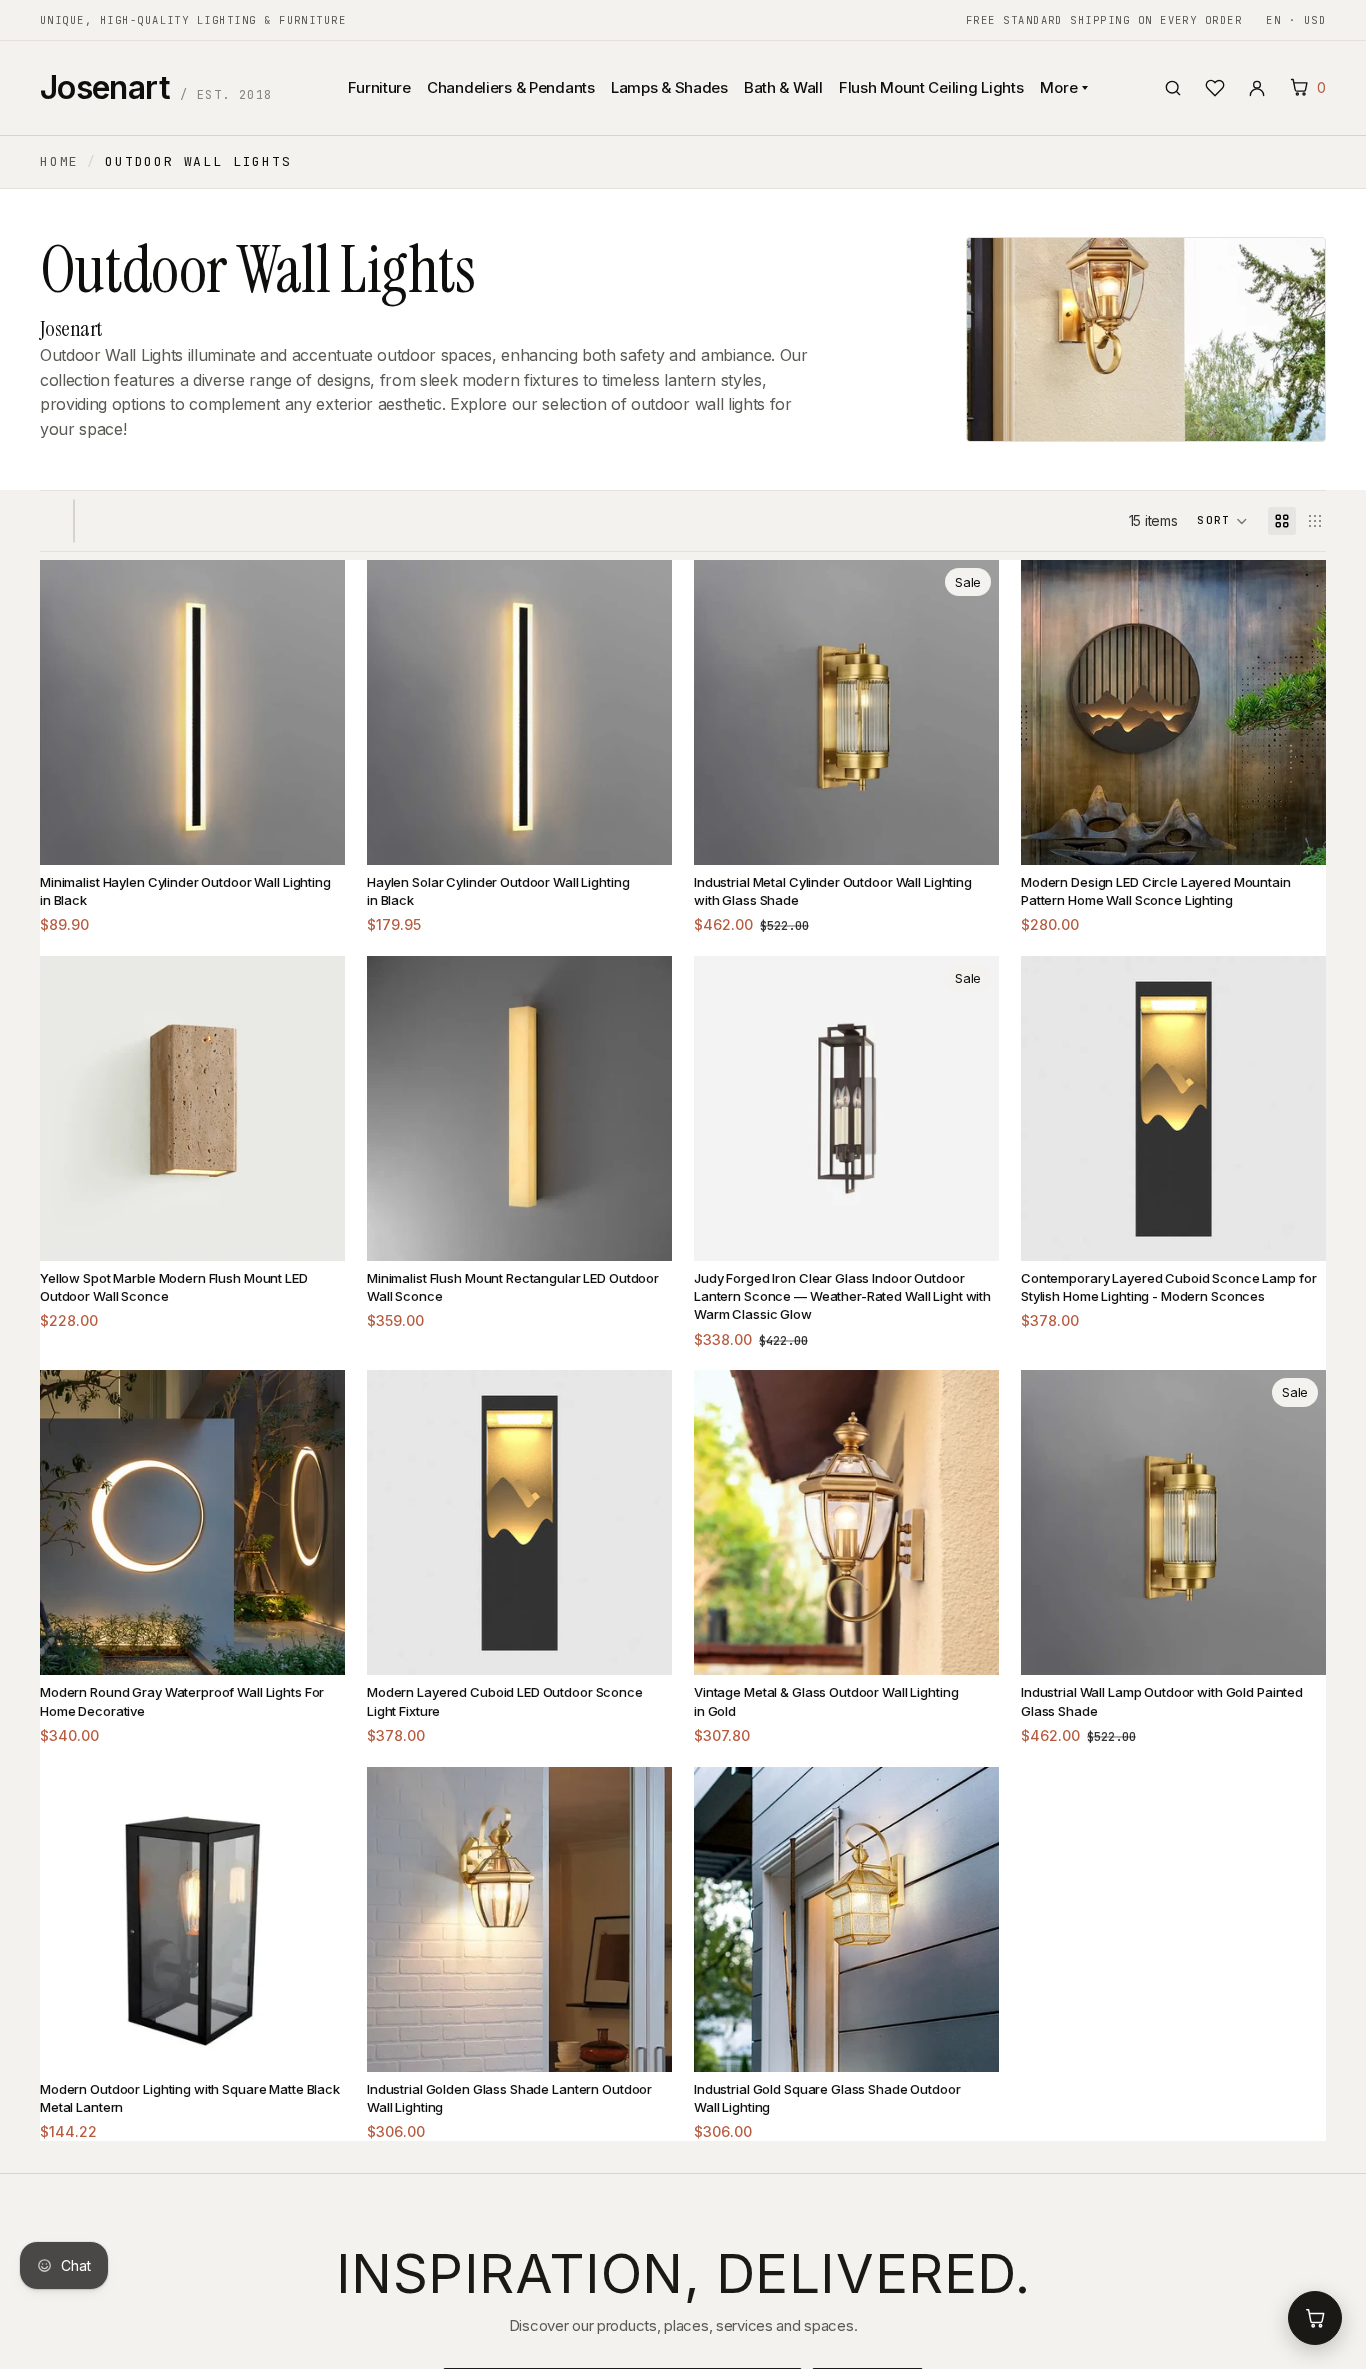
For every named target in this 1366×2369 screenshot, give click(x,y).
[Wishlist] (1215, 88)
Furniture (379, 87)
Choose (314, 834)
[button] (1222, 521)
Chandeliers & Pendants (511, 87)
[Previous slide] (70, 712)
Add (968, 834)
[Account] (1257, 88)
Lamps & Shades (669, 87)
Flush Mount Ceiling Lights (931, 87)
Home (59, 161)
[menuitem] (524, 187)
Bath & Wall (783, 87)
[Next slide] (315, 712)
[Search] (1173, 88)
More (1059, 87)
